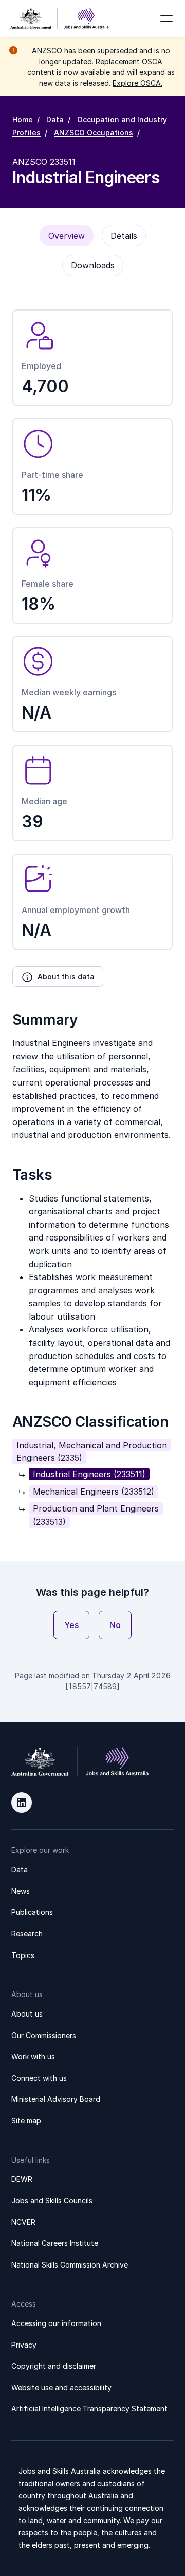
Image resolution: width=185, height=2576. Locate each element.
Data (55, 119)
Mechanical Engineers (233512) (94, 1492)
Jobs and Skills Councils (52, 2201)
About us (27, 2014)
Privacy (24, 2345)
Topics (23, 1955)
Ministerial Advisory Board (56, 2099)
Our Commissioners (44, 2035)
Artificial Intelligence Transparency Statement (89, 2408)
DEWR (22, 2179)
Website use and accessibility (61, 2387)
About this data (66, 976)
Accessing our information (56, 2323)
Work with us (33, 2056)
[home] (60, 18)
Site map (26, 2120)
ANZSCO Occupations (94, 133)
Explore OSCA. (137, 83)
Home (23, 119)
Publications (32, 1912)
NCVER (23, 2222)
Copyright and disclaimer (54, 2366)
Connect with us (39, 2078)
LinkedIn (22, 1803)
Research (27, 1934)
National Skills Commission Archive (70, 2265)
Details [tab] (124, 236)
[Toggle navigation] (166, 18)
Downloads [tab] (93, 265)
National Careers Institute (55, 2243)
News (21, 1891)
